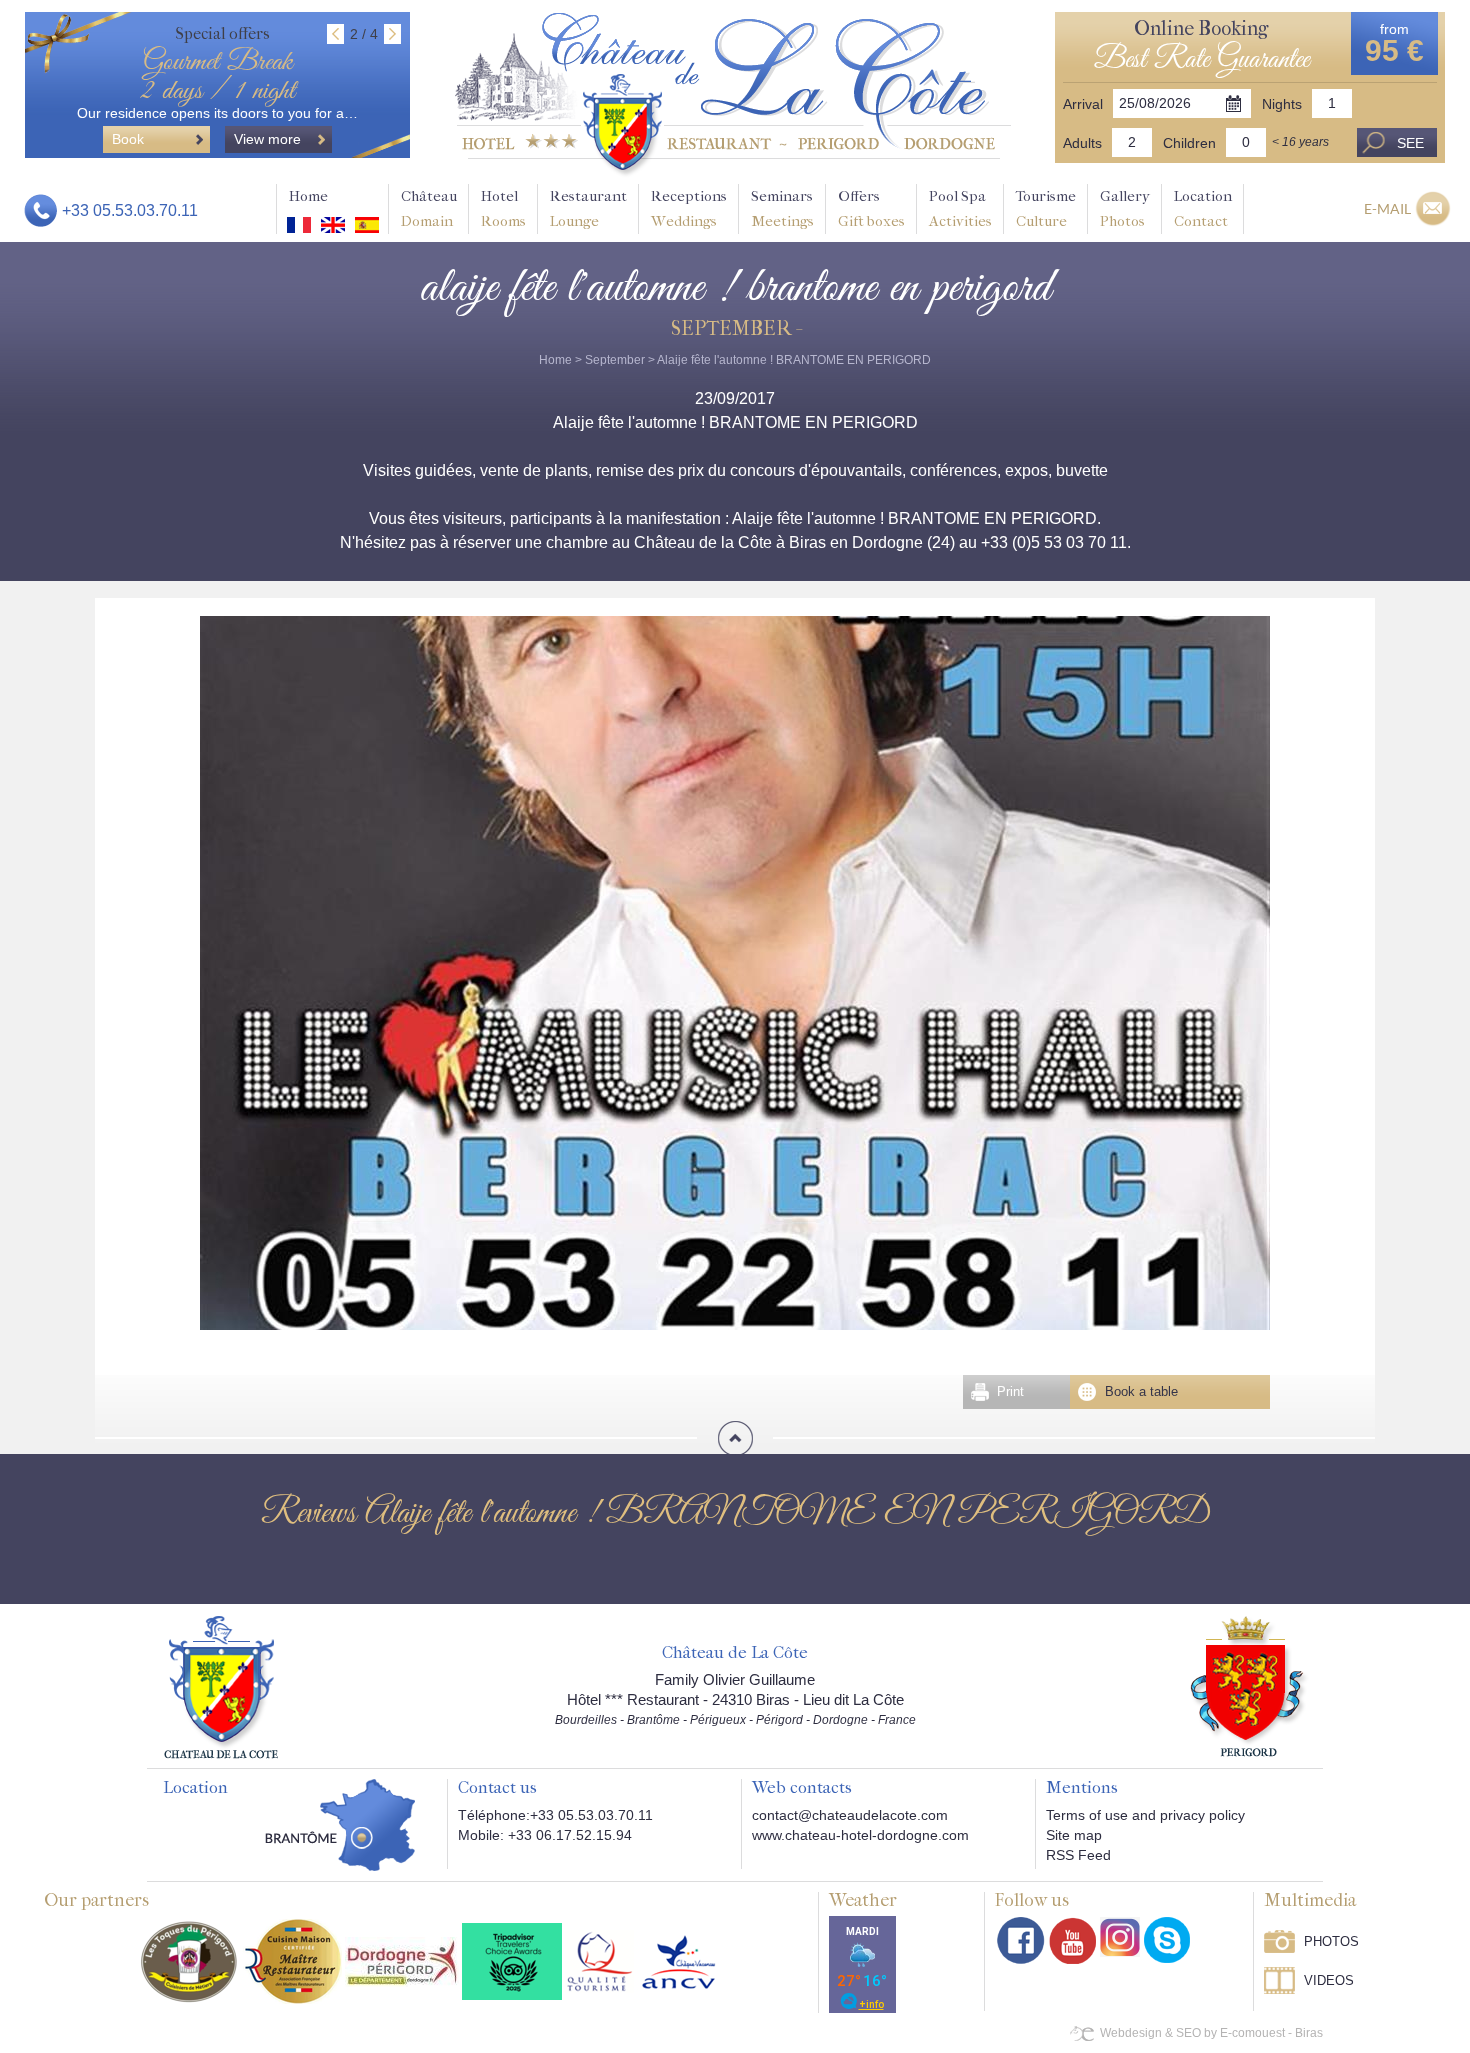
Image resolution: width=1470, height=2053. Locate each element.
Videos (1329, 1980)
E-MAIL (1387, 208)
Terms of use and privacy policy (1145, 1815)
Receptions (689, 208)
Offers (871, 208)
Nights (1282, 104)
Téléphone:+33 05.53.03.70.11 (555, 1815)
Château (429, 208)
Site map (1074, 1835)
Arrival (1083, 104)
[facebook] (1021, 1940)
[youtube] (1072, 1940)
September (615, 360)
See (1410, 143)
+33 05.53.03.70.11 (130, 210)
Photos (1331, 1941)
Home (308, 196)
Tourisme (1046, 208)
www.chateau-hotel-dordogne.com (860, 1835)
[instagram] (1120, 1937)
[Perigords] (1249, 1685)
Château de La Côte (735, 1653)
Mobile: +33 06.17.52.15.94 (545, 1835)
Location (1203, 208)
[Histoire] (221, 1686)
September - (735, 328)
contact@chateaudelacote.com (850, 1815)
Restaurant (588, 208)
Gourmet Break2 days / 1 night (217, 77)
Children (1189, 143)
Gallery (1125, 208)
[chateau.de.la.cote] (1167, 1940)
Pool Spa (960, 208)
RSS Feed (1078, 1855)
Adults (1082, 143)
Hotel (503, 208)
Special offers (222, 33)
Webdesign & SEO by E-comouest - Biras (1211, 2033)
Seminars (782, 208)
